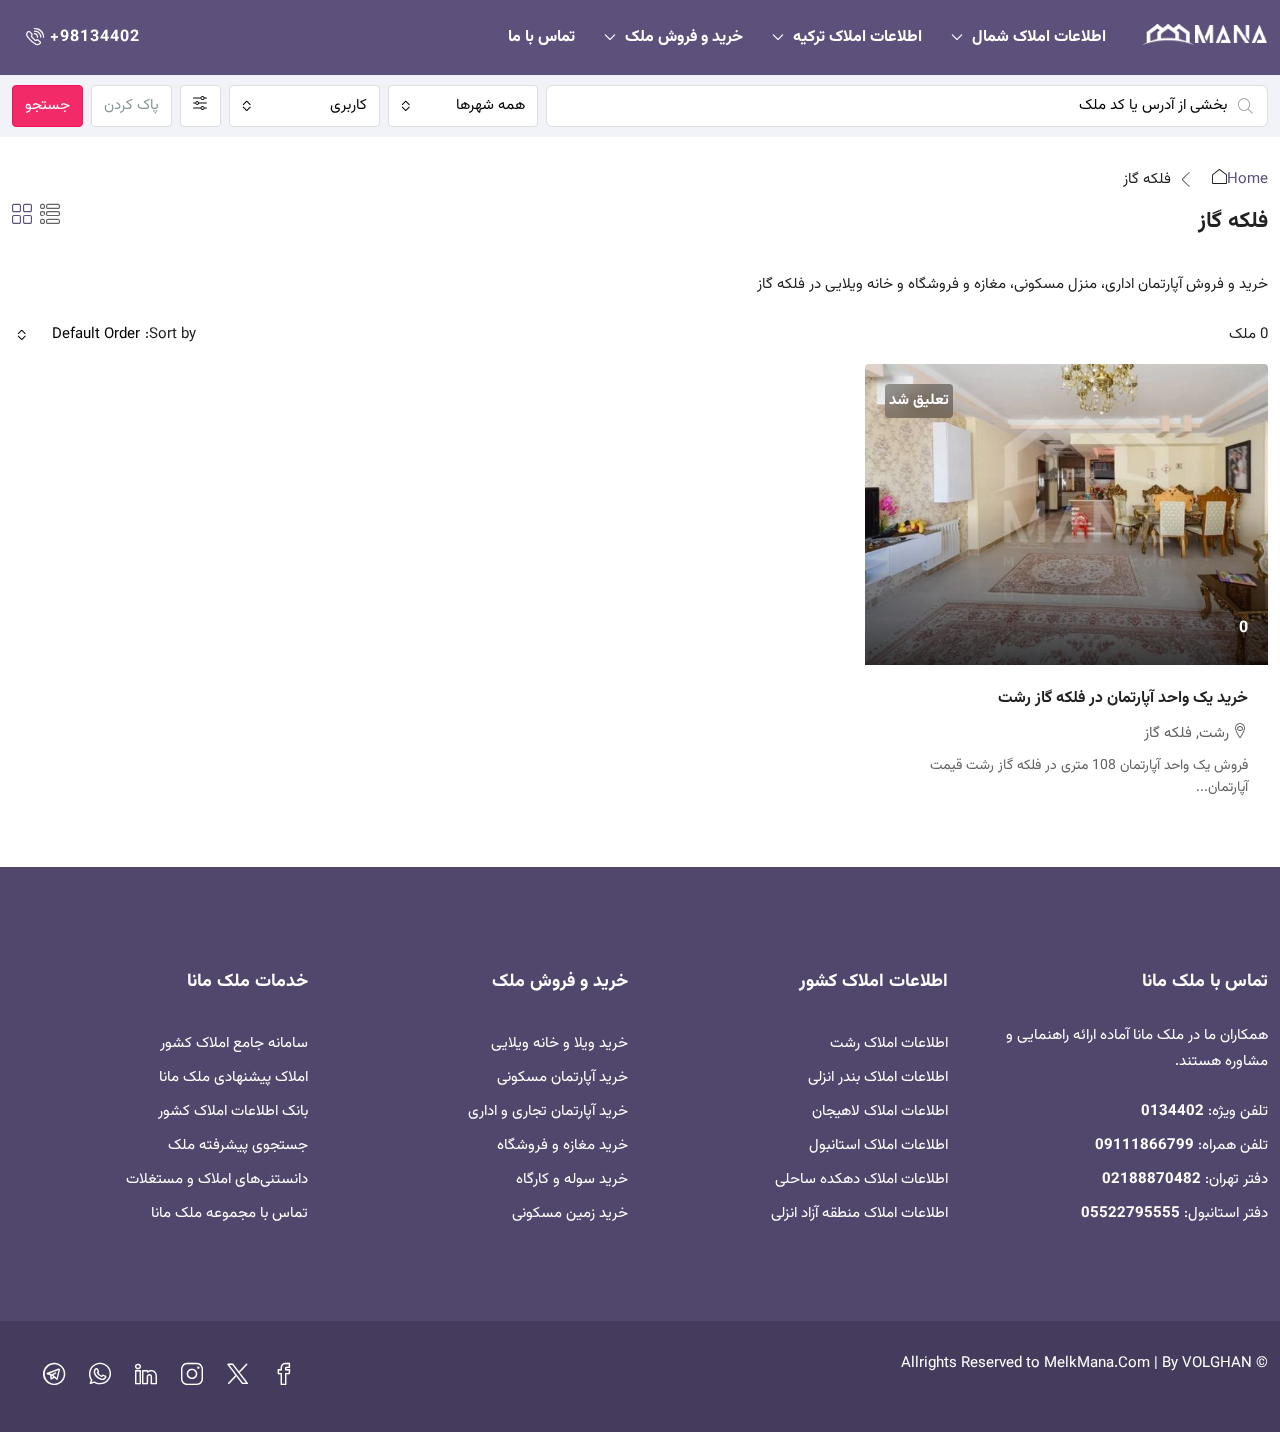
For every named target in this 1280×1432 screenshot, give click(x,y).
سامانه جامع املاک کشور (234, 1043)
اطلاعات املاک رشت (889, 1043)
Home (1247, 179)
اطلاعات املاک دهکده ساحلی (861, 1179)
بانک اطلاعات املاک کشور (233, 1111)
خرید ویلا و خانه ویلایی (559, 1043)
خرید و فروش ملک (684, 37)
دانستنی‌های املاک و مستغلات (217, 1179)
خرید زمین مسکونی (570, 1213)
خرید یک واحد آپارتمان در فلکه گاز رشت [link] (1123, 698)
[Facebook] (284, 1379)
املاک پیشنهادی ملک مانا (233, 1077)
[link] (1066, 515)
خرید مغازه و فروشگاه (562, 1145)
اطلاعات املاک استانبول (878, 1145)
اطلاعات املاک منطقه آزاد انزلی (859, 1213)
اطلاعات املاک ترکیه (857, 37)
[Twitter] (238, 1379)
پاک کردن (131, 105)
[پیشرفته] (200, 106)
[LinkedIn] (146, 1379)
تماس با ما (541, 37)
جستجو (47, 105)
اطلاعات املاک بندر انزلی (878, 1077)
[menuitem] (81, 37)
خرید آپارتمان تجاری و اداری (548, 1111)
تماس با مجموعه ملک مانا (229, 1213)
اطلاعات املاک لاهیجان (880, 1111)
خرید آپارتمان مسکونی (562, 1077)
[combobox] (463, 106)
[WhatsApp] (100, 1379)
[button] (50, 217)
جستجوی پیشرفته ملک (238, 1145)
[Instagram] (192, 1379)
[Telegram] (54, 1379)
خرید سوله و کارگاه (572, 1179)
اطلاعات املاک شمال (1039, 37)
